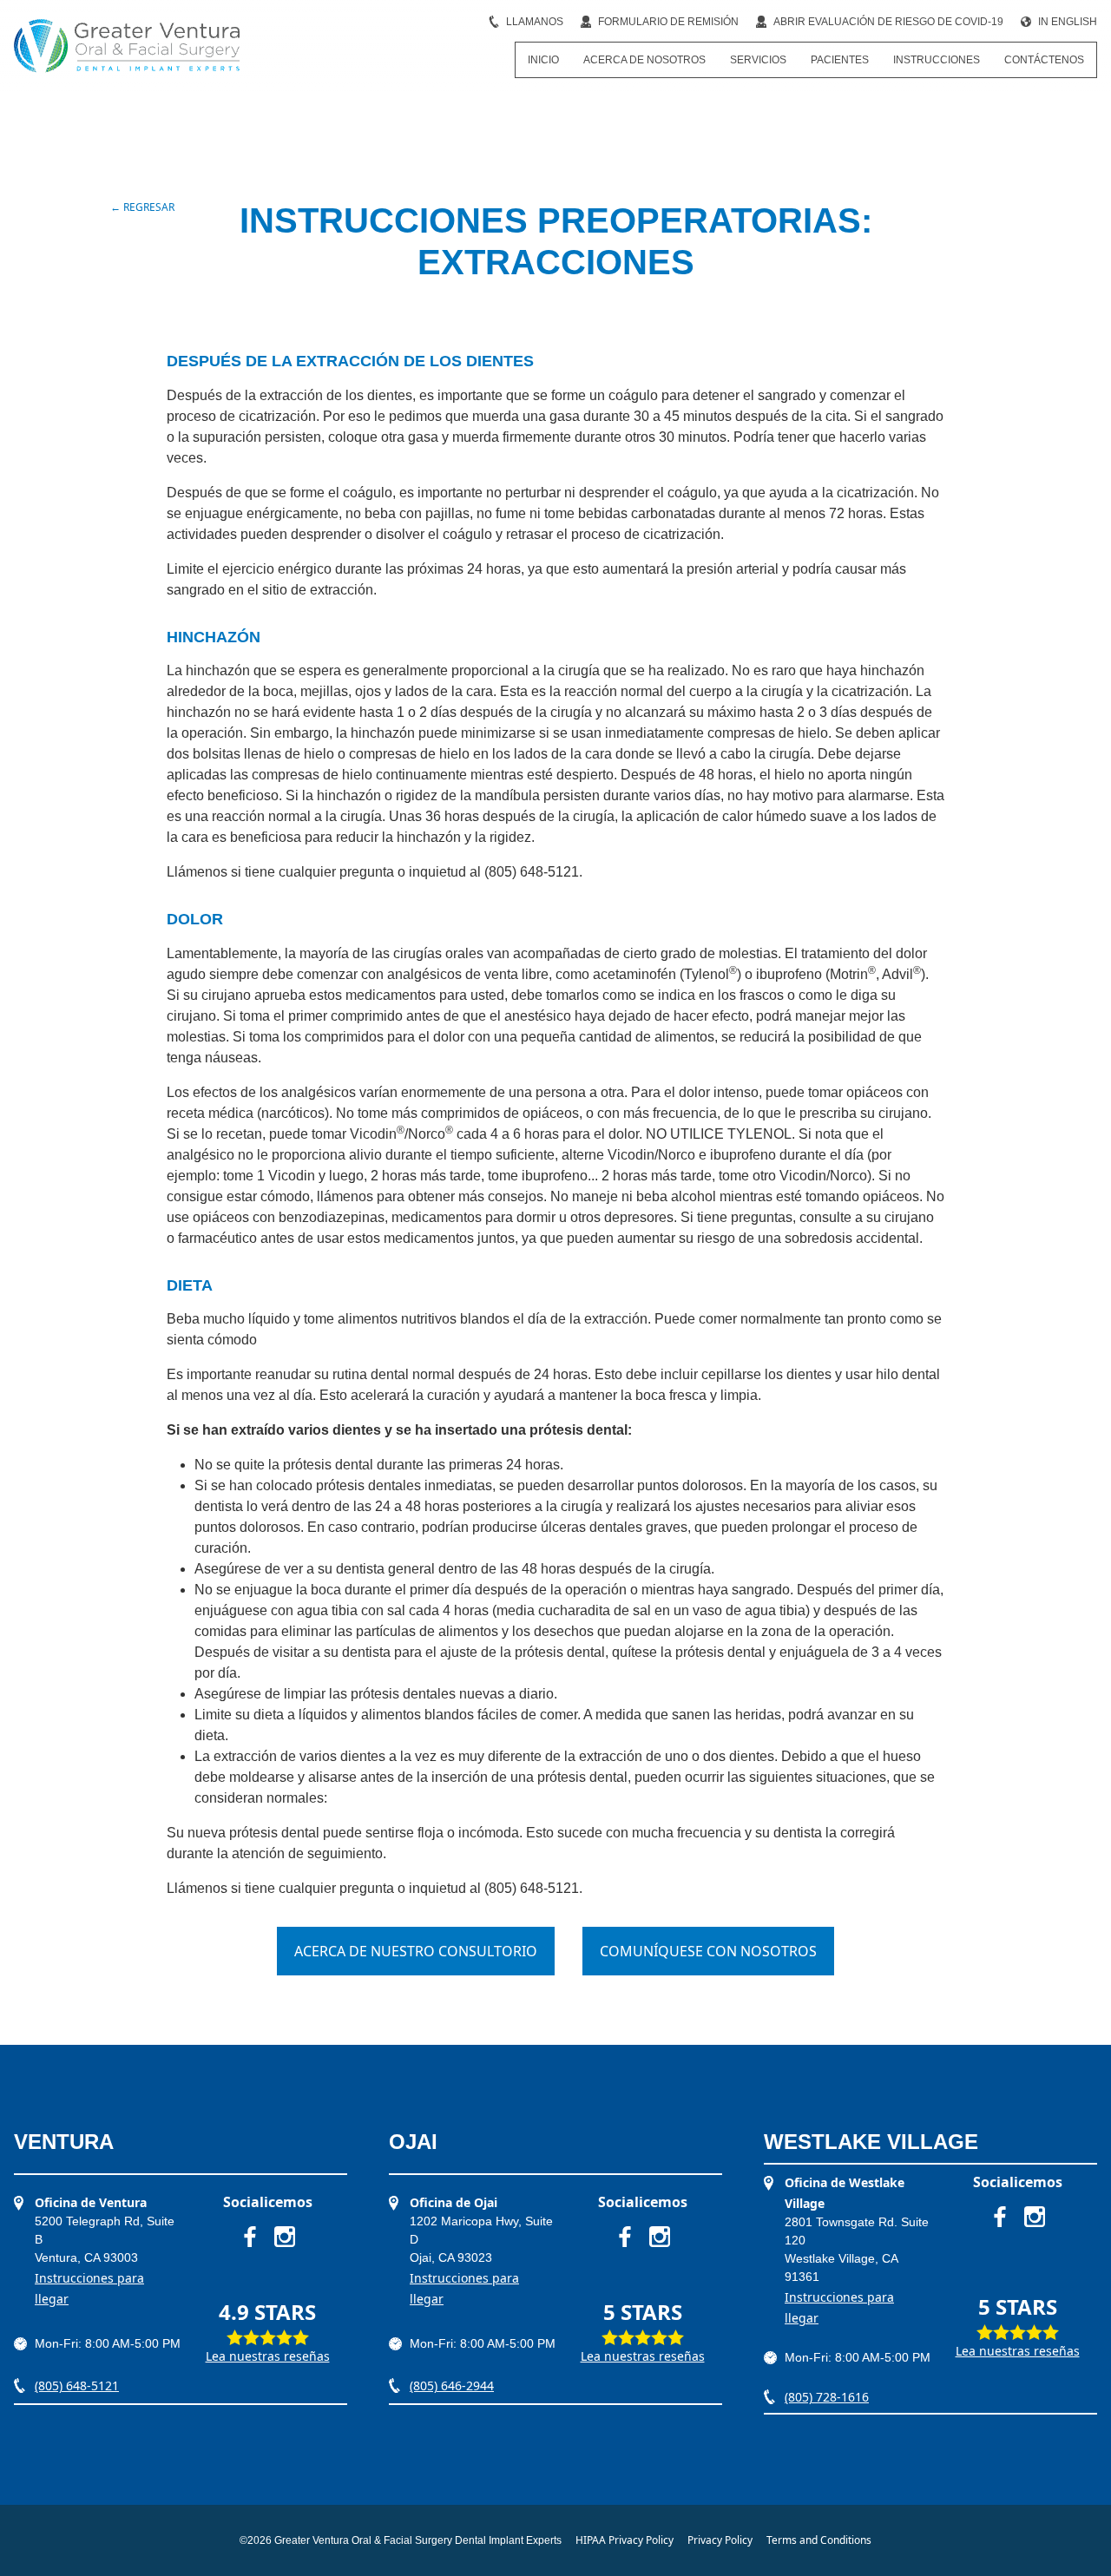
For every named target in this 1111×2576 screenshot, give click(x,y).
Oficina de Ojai (454, 2202)
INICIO (543, 60)
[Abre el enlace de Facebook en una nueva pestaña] (250, 2237)
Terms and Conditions (819, 2540)
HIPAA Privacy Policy (625, 2540)
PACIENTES (840, 60)
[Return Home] (127, 46)
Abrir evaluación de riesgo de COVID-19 (888, 22)
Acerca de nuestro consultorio (416, 1951)
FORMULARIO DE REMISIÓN (668, 22)
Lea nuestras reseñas (268, 2356)
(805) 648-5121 (77, 2385)
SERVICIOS (758, 60)
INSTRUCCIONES (937, 60)
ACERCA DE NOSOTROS (644, 60)
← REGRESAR (142, 207)
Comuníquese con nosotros (708, 1951)
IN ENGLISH (1068, 22)
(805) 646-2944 (452, 2385)
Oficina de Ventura (91, 2202)
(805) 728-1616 (827, 2397)
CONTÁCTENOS (1044, 60)
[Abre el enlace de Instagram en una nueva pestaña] (285, 2237)
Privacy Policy (720, 2540)
